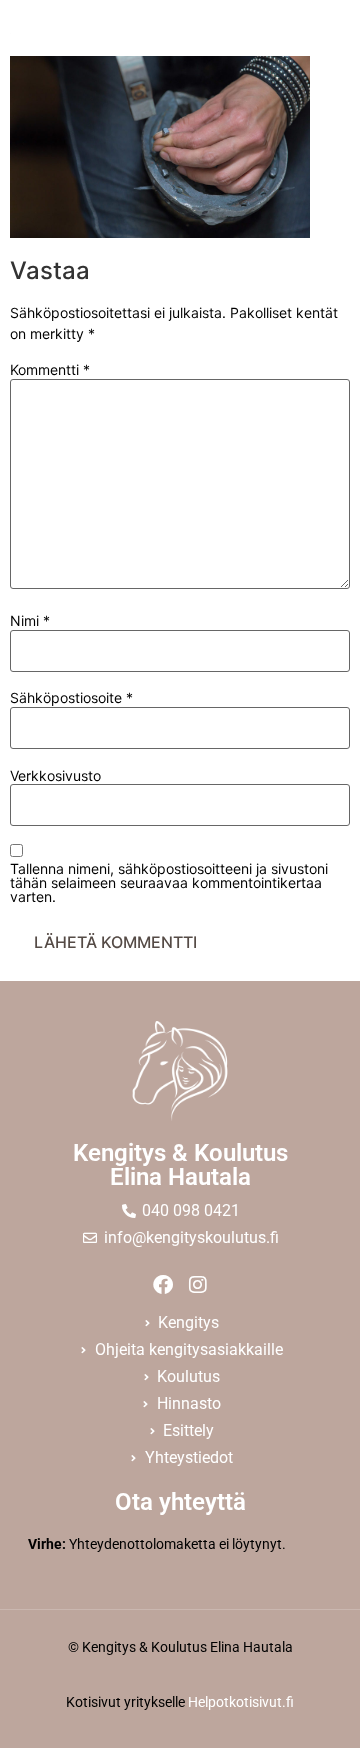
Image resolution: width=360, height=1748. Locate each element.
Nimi (30, 621)
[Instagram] (198, 1285)
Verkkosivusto (55, 776)
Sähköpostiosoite (71, 698)
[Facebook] (163, 1285)
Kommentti (50, 370)
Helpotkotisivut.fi (241, 1702)
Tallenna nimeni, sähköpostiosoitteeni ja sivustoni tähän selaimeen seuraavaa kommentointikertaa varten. (169, 883)
